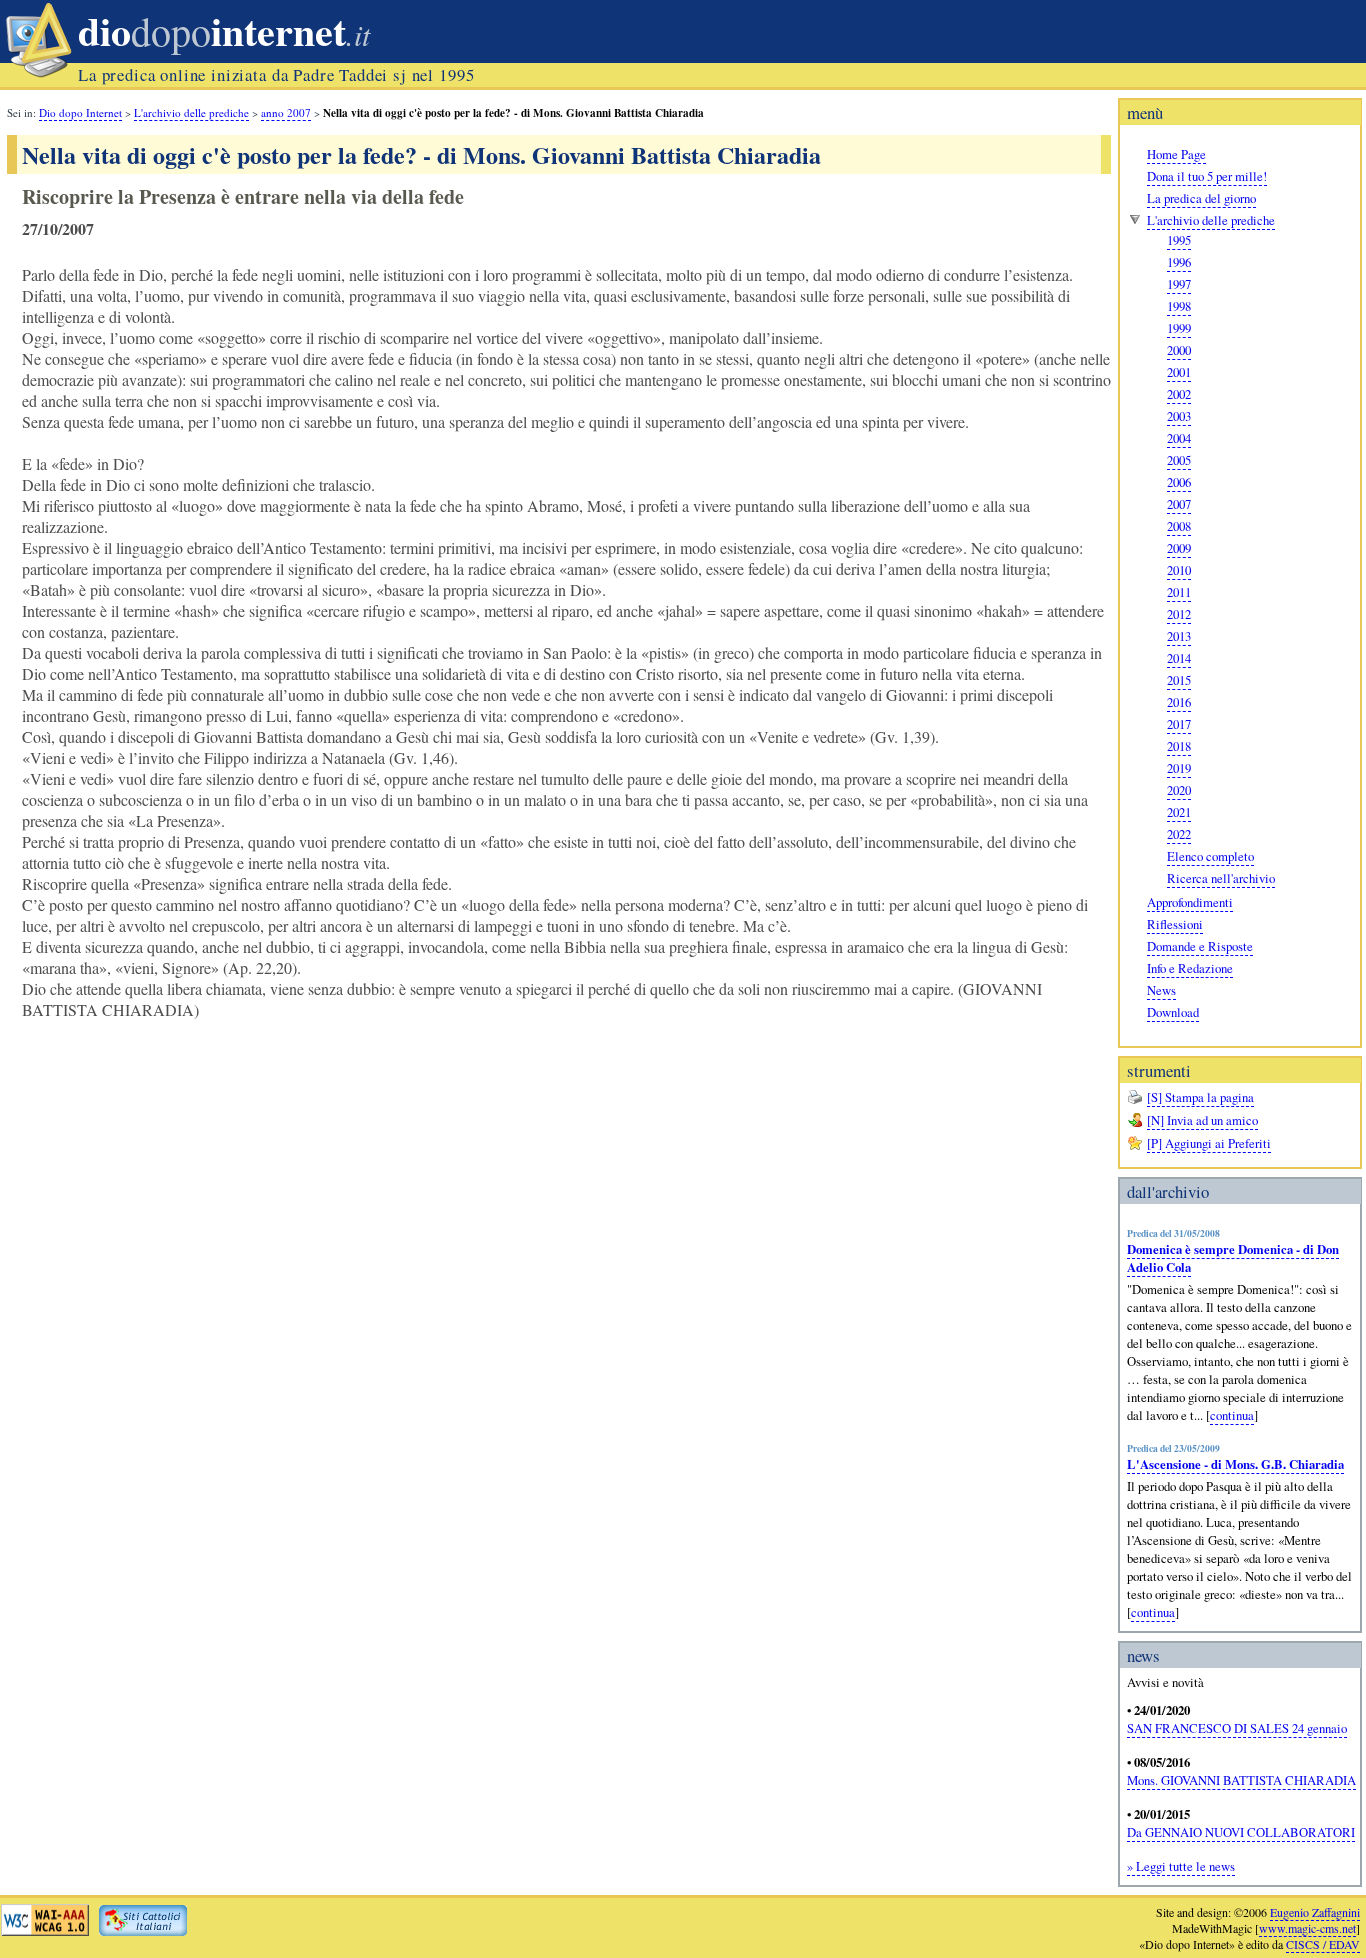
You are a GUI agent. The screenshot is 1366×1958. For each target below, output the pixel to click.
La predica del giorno (1201, 198)
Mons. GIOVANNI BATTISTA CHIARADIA (1241, 1780)
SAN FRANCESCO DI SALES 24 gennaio (1237, 1728)
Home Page (1176, 154)
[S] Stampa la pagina (1200, 1097)
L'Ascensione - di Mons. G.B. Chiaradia (1235, 1464)
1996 (1179, 262)
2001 (1179, 372)
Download (1173, 1012)
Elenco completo (1210, 856)
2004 (1179, 438)
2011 (1179, 592)
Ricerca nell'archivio (1221, 878)
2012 (1179, 614)
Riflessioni (1175, 924)
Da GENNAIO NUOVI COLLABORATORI (1241, 1832)
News (1161, 990)
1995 (1179, 240)
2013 (1179, 636)
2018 (1179, 746)
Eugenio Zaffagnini (1315, 1912)
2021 (1179, 812)
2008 (1179, 526)
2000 (1179, 350)
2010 (1179, 570)
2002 (1179, 394)
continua (1232, 1415)
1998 (1179, 306)
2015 (1179, 680)
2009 (1179, 548)
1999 (1179, 328)
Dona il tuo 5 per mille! (1207, 176)
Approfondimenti (1190, 902)
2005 (1179, 460)
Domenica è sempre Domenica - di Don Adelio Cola (1233, 1258)
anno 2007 (286, 112)
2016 (1179, 702)
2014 (1179, 658)
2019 (1179, 768)
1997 (1179, 284)
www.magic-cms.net (1307, 1928)
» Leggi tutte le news (1181, 1866)
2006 (1179, 482)
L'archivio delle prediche (1211, 220)
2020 (1179, 790)
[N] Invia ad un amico (1202, 1120)
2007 (1179, 504)
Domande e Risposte (1200, 946)
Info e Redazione (1190, 968)
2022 (1179, 834)
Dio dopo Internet (80, 112)
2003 (1179, 416)
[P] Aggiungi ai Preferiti (1209, 1143)
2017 (1179, 724)
